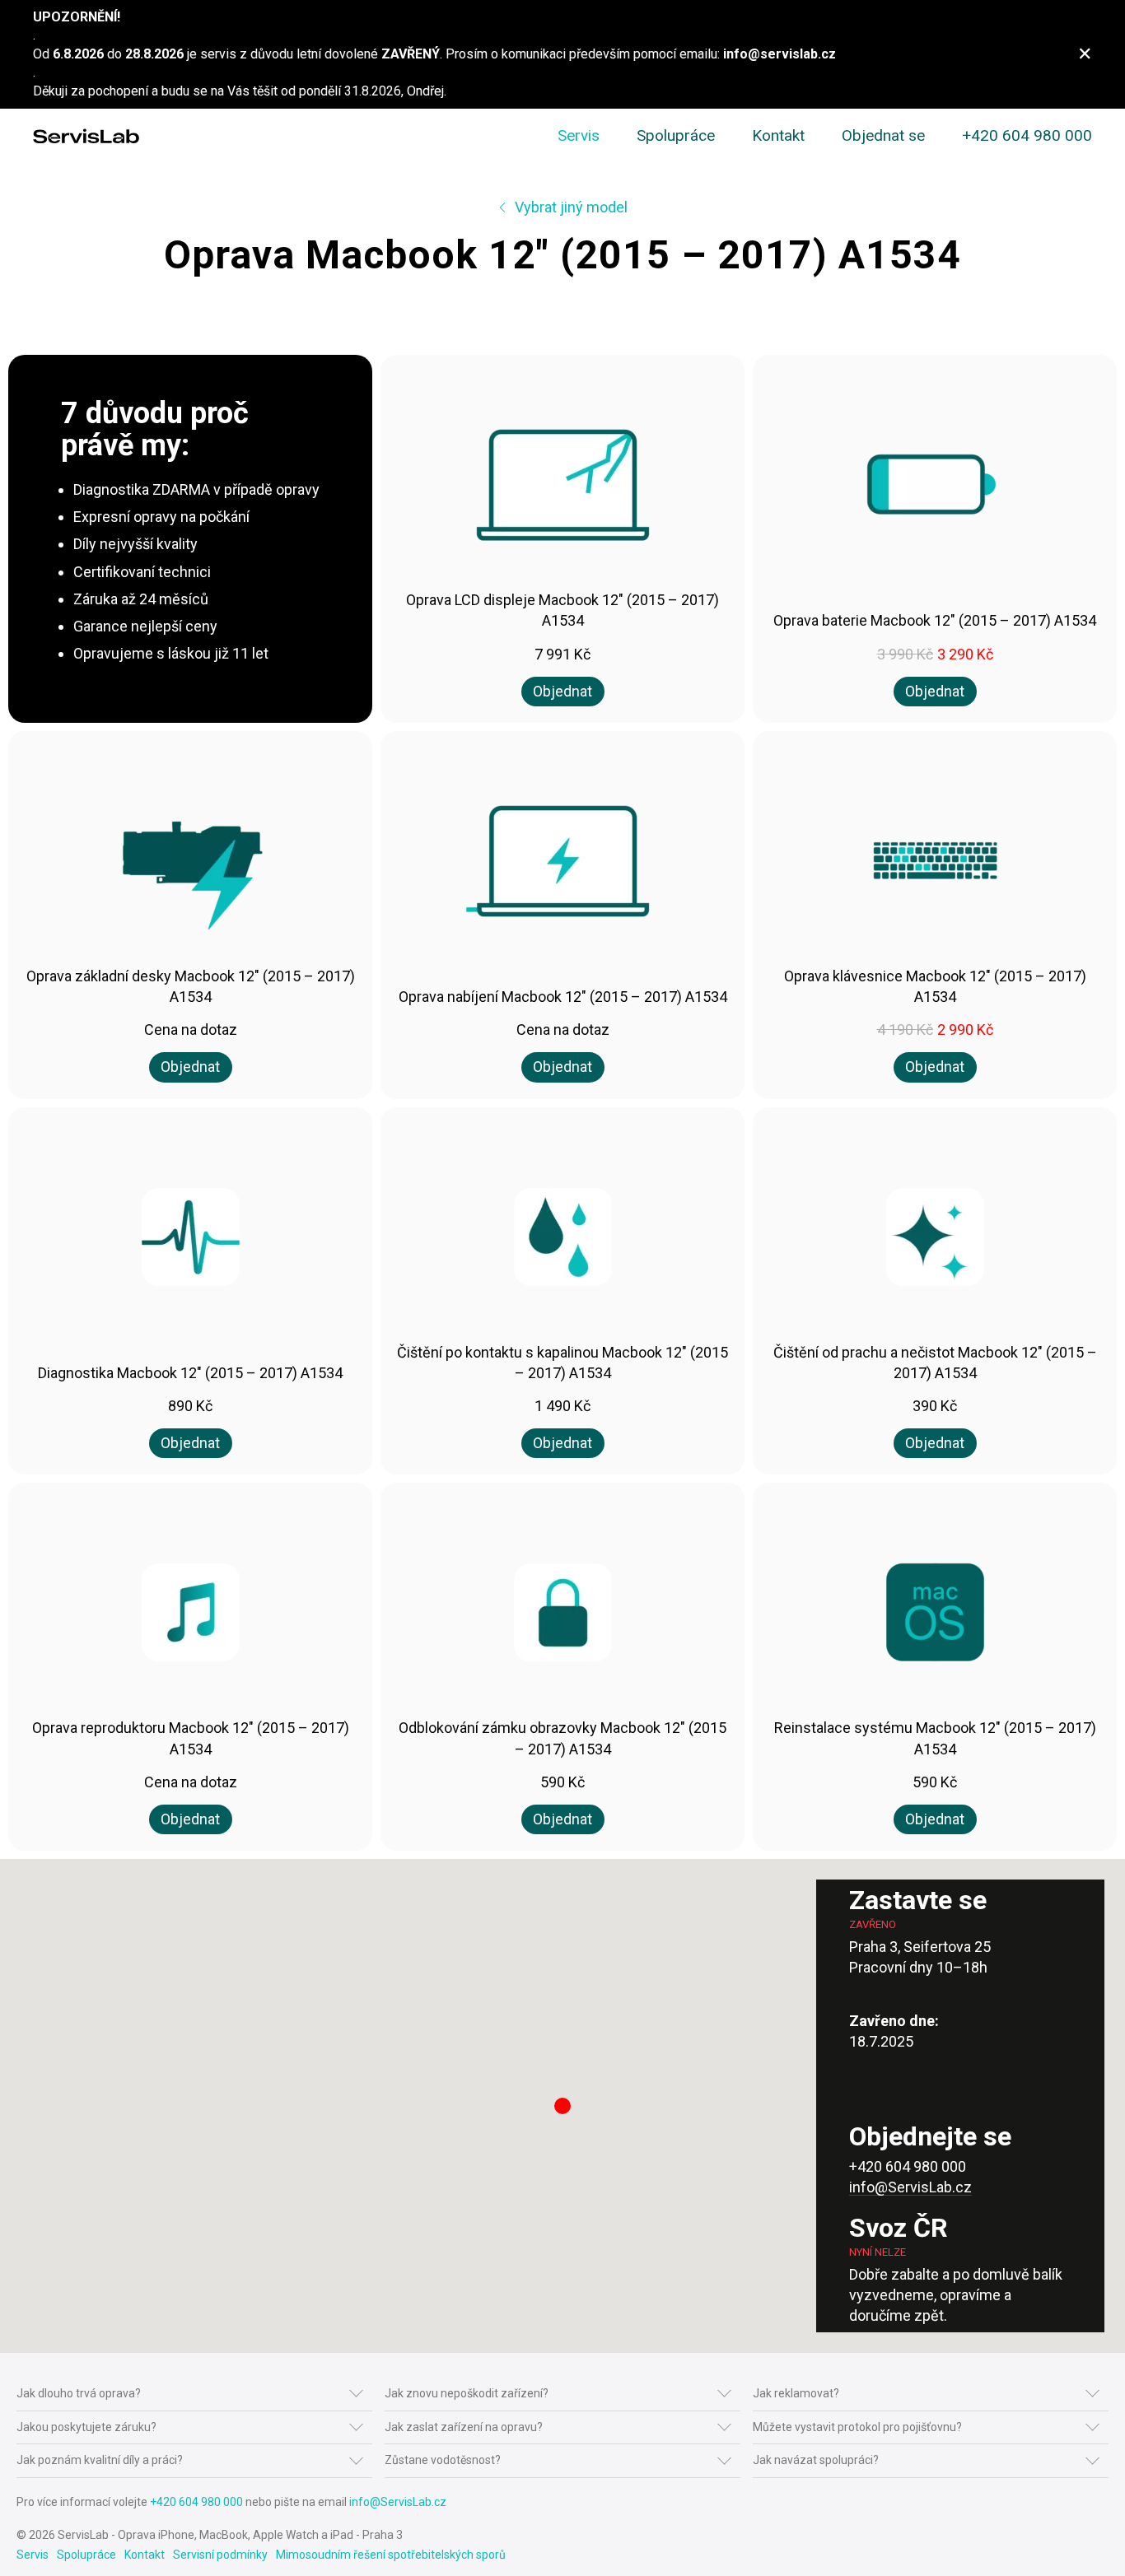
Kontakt (778, 135)
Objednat (562, 691)
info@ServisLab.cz (910, 2187)
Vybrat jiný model (570, 207)
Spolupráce (676, 135)
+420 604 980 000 (1027, 135)
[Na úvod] (86, 136)
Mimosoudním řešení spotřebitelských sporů (391, 2555)
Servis (579, 135)
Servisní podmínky (220, 2555)
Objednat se (883, 135)
